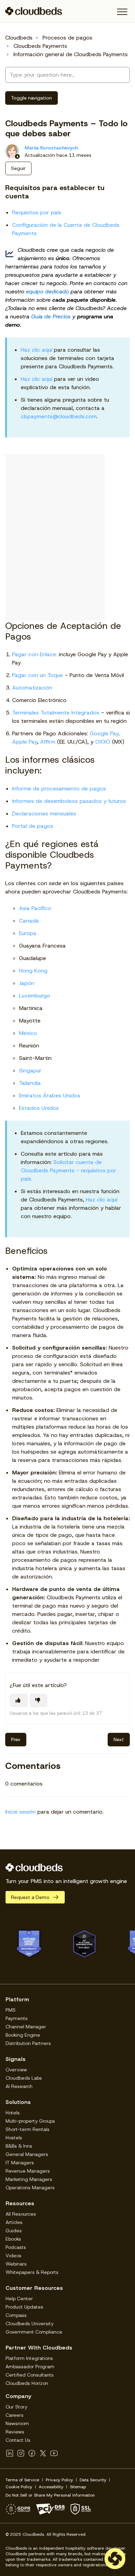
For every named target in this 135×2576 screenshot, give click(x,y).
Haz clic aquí (37, 350)
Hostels (14, 2138)
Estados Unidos (39, 1108)
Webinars (16, 2264)
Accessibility (51, 2487)
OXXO (104, 742)
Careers (15, 2415)
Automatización (32, 688)
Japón (27, 983)
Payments (17, 2018)
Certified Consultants (30, 2375)
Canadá (29, 921)
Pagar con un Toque (38, 675)
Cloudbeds (19, 38)
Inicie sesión (20, 1812)
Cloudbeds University (30, 2323)
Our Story (16, 2407)
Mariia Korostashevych (51, 148)
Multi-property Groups (30, 2121)
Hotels (13, 2113)
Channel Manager (26, 2027)
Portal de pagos (33, 826)
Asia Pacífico (35, 908)
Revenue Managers (28, 2171)
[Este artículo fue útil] (19, 1700)
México (28, 1033)
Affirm (48, 742)
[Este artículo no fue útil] (38, 1700)
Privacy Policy (59, 2480)
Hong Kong (33, 971)
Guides (14, 2231)
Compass (16, 2315)
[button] (122, 12)
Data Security (93, 2480)
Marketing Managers (29, 2179)
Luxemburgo (35, 996)
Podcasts (16, 2247)
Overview (16, 2070)
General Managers (27, 2154)
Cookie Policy (19, 2487)
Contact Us (18, 2440)
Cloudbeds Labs (24, 2078)
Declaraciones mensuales (44, 814)
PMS (11, 2010)
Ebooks (13, 2239)
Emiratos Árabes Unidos (50, 1096)
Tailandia (30, 1083)
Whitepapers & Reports (32, 2272)
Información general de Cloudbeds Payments (71, 54)
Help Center (19, 2299)
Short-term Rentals (28, 2129)
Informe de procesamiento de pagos (59, 789)
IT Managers (20, 2163)
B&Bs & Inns (19, 2146)
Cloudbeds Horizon (27, 2383)
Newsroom (17, 2423)
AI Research (19, 2086)
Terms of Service (22, 2480)
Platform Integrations (29, 2358)
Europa (28, 933)
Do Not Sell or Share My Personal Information (50, 2495)
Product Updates (24, 2307)
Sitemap (78, 2487)
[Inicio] (34, 11)
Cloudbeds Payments (40, 46)
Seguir (18, 168)
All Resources (21, 2214)
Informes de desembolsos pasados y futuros (69, 801)
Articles (14, 2222)
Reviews (15, 2432)
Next (119, 1739)
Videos (13, 2256)
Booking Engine (23, 2035)
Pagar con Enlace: (35, 654)
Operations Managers (30, 2188)
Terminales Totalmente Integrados (56, 713)
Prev (16, 1739)
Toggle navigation (31, 98)
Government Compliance (34, 2332)
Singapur (30, 1071)
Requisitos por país (37, 212)
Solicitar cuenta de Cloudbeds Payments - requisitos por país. (69, 1170)
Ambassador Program (30, 2367)
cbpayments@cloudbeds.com (59, 416)
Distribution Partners (28, 2043)
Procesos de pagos (67, 38)
